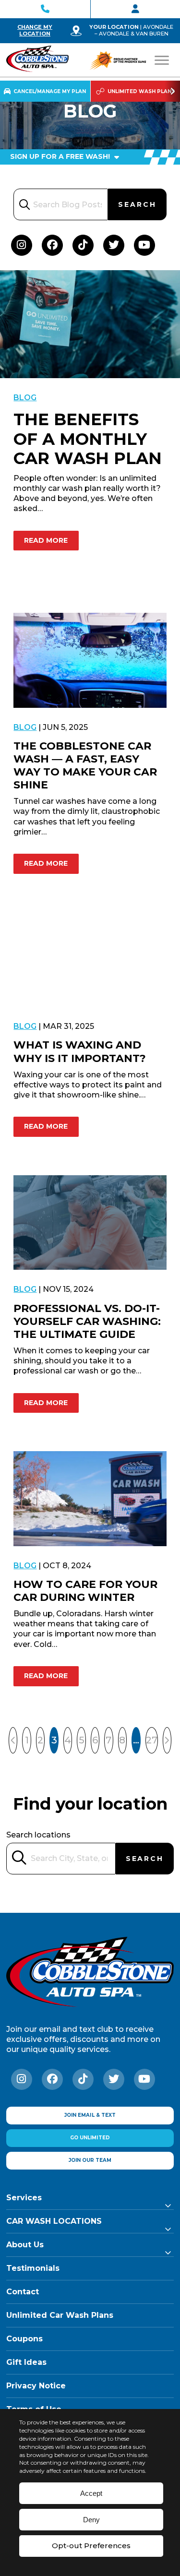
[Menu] (162, 60)
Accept (91, 2493)
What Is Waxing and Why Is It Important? (80, 1051)
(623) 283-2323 (45, 9)
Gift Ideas (26, 2362)
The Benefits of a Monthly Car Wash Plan (88, 439)
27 (152, 1740)
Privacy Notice (36, 2386)
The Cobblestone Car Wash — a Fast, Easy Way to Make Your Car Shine (85, 765)
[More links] (172, 91)
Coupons (24, 2339)
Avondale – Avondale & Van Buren (134, 30)
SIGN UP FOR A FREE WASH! (61, 156)
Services (24, 2198)
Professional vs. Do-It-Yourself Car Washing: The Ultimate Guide (87, 1321)
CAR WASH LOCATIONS (54, 2221)
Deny (91, 2520)
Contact (23, 2292)
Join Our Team (90, 2160)
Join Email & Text (90, 2115)
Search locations (38, 1835)
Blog (25, 398)
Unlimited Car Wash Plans (60, 2315)
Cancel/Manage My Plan (50, 91)
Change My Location (35, 30)
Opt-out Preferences (91, 2546)
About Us (25, 2245)
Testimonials (33, 2268)
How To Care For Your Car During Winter (85, 1591)
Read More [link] (46, 540)
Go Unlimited (90, 2138)
